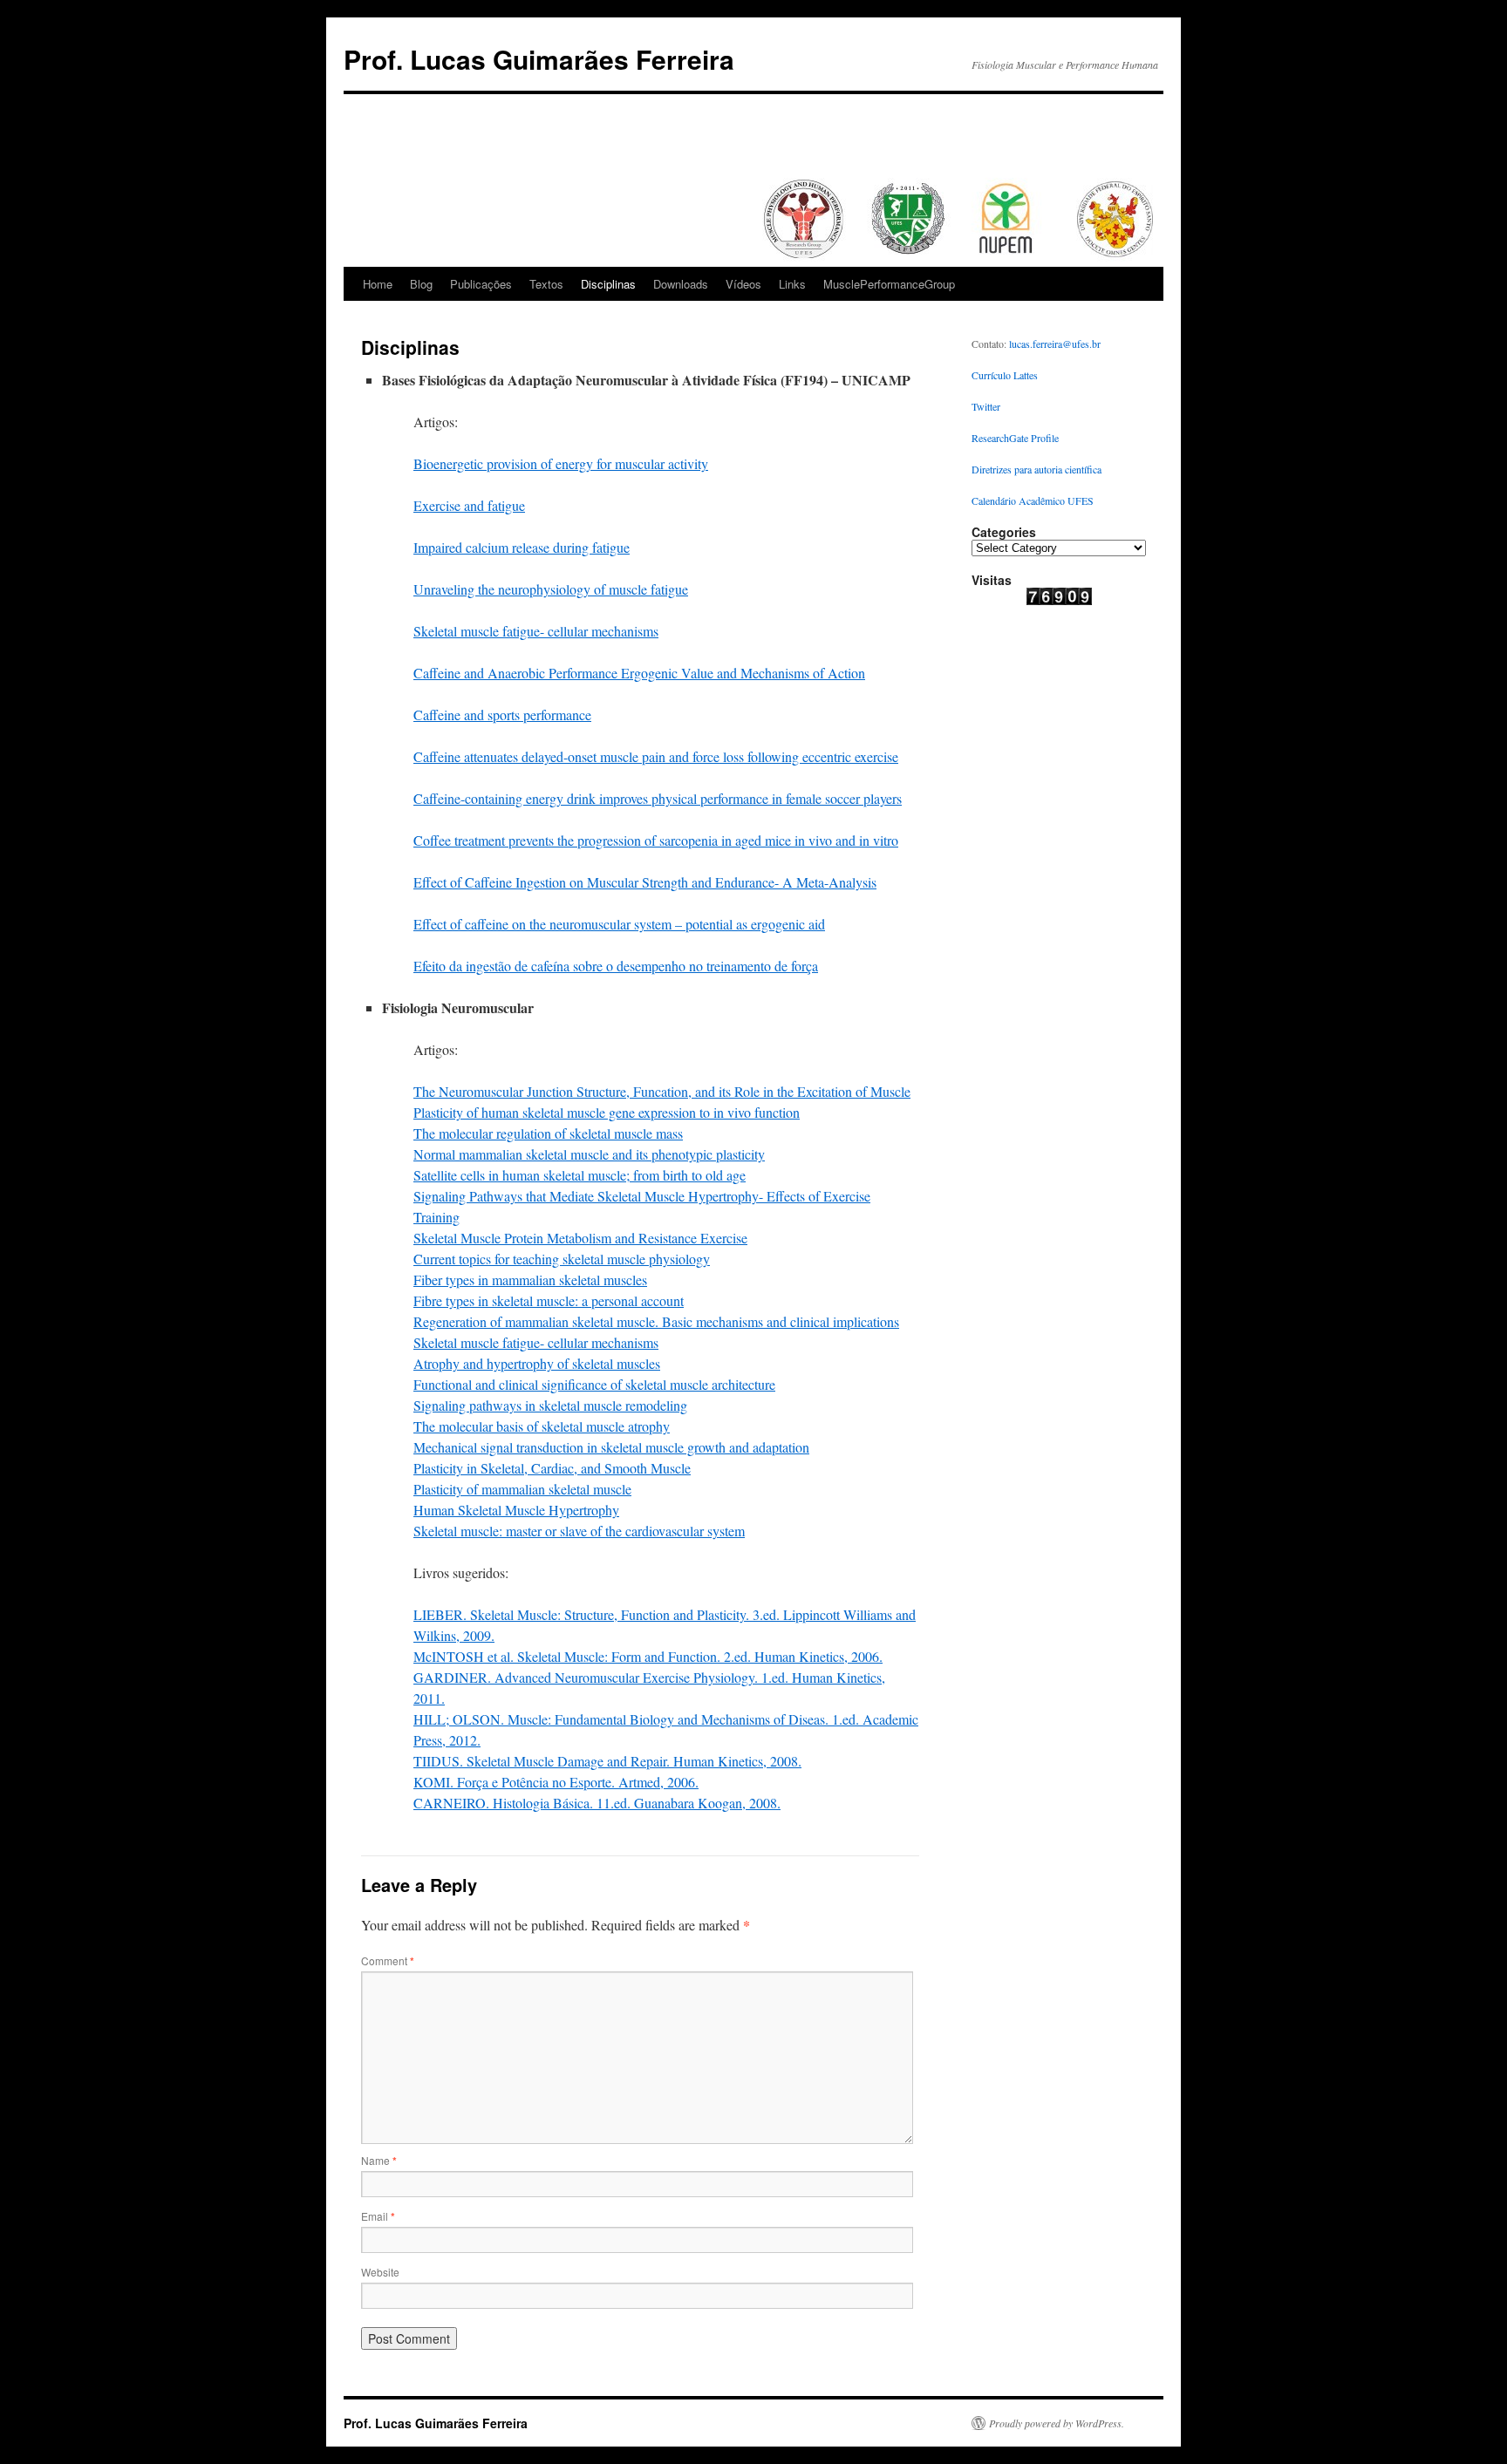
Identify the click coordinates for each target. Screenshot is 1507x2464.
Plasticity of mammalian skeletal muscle (522, 1489)
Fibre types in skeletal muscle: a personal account (549, 1300)
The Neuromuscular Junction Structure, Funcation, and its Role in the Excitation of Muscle (662, 1091)
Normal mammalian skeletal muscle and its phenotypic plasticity (589, 1154)
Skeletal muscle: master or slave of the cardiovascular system (579, 1531)
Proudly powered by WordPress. (1057, 2423)
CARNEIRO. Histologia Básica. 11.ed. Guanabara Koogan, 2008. (597, 1803)
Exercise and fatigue (469, 505)
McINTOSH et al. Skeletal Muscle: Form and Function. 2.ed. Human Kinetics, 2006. (648, 1656)
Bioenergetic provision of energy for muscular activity (561, 463)
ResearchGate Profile (1015, 438)
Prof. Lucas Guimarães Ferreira (539, 59)
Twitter (986, 406)
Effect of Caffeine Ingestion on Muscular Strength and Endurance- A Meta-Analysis (645, 882)
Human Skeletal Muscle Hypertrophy (516, 1510)
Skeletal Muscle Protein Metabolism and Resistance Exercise (580, 1238)
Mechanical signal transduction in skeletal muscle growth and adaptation (611, 1447)
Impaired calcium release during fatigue (522, 547)
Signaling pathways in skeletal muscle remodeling (550, 1405)
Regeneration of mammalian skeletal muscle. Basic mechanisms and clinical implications (656, 1321)
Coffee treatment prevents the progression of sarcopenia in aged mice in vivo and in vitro (656, 840)
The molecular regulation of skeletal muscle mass (548, 1133)
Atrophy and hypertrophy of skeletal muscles (537, 1363)
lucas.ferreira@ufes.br (1055, 344)
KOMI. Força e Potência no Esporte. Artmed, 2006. (556, 1782)
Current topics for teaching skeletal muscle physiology (562, 1259)
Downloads (681, 284)
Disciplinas (608, 284)
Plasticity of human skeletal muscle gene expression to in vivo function (607, 1112)
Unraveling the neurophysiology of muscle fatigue (551, 589)
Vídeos (743, 284)
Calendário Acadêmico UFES (1033, 500)
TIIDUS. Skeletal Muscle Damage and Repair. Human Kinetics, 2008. (607, 1761)
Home (378, 284)
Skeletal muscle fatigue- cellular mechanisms (536, 631)
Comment (388, 1960)
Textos (546, 284)
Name (379, 2160)
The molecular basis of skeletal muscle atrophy (542, 1426)
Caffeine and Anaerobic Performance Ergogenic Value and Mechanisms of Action (639, 673)
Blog (421, 284)
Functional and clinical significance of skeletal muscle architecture (594, 1384)
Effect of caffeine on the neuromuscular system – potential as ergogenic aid (619, 924)
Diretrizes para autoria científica (1036, 469)
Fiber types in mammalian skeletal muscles (530, 1280)
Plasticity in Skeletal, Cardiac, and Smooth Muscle (552, 1468)
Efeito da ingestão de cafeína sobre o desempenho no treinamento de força (616, 966)
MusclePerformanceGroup (889, 284)
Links (792, 284)
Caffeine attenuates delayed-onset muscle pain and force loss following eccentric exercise (656, 756)
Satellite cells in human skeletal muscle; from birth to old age (580, 1175)
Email (378, 2216)
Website (380, 2272)
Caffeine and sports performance (502, 715)
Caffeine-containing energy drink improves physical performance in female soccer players (658, 798)
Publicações (481, 284)
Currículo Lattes (1005, 375)
